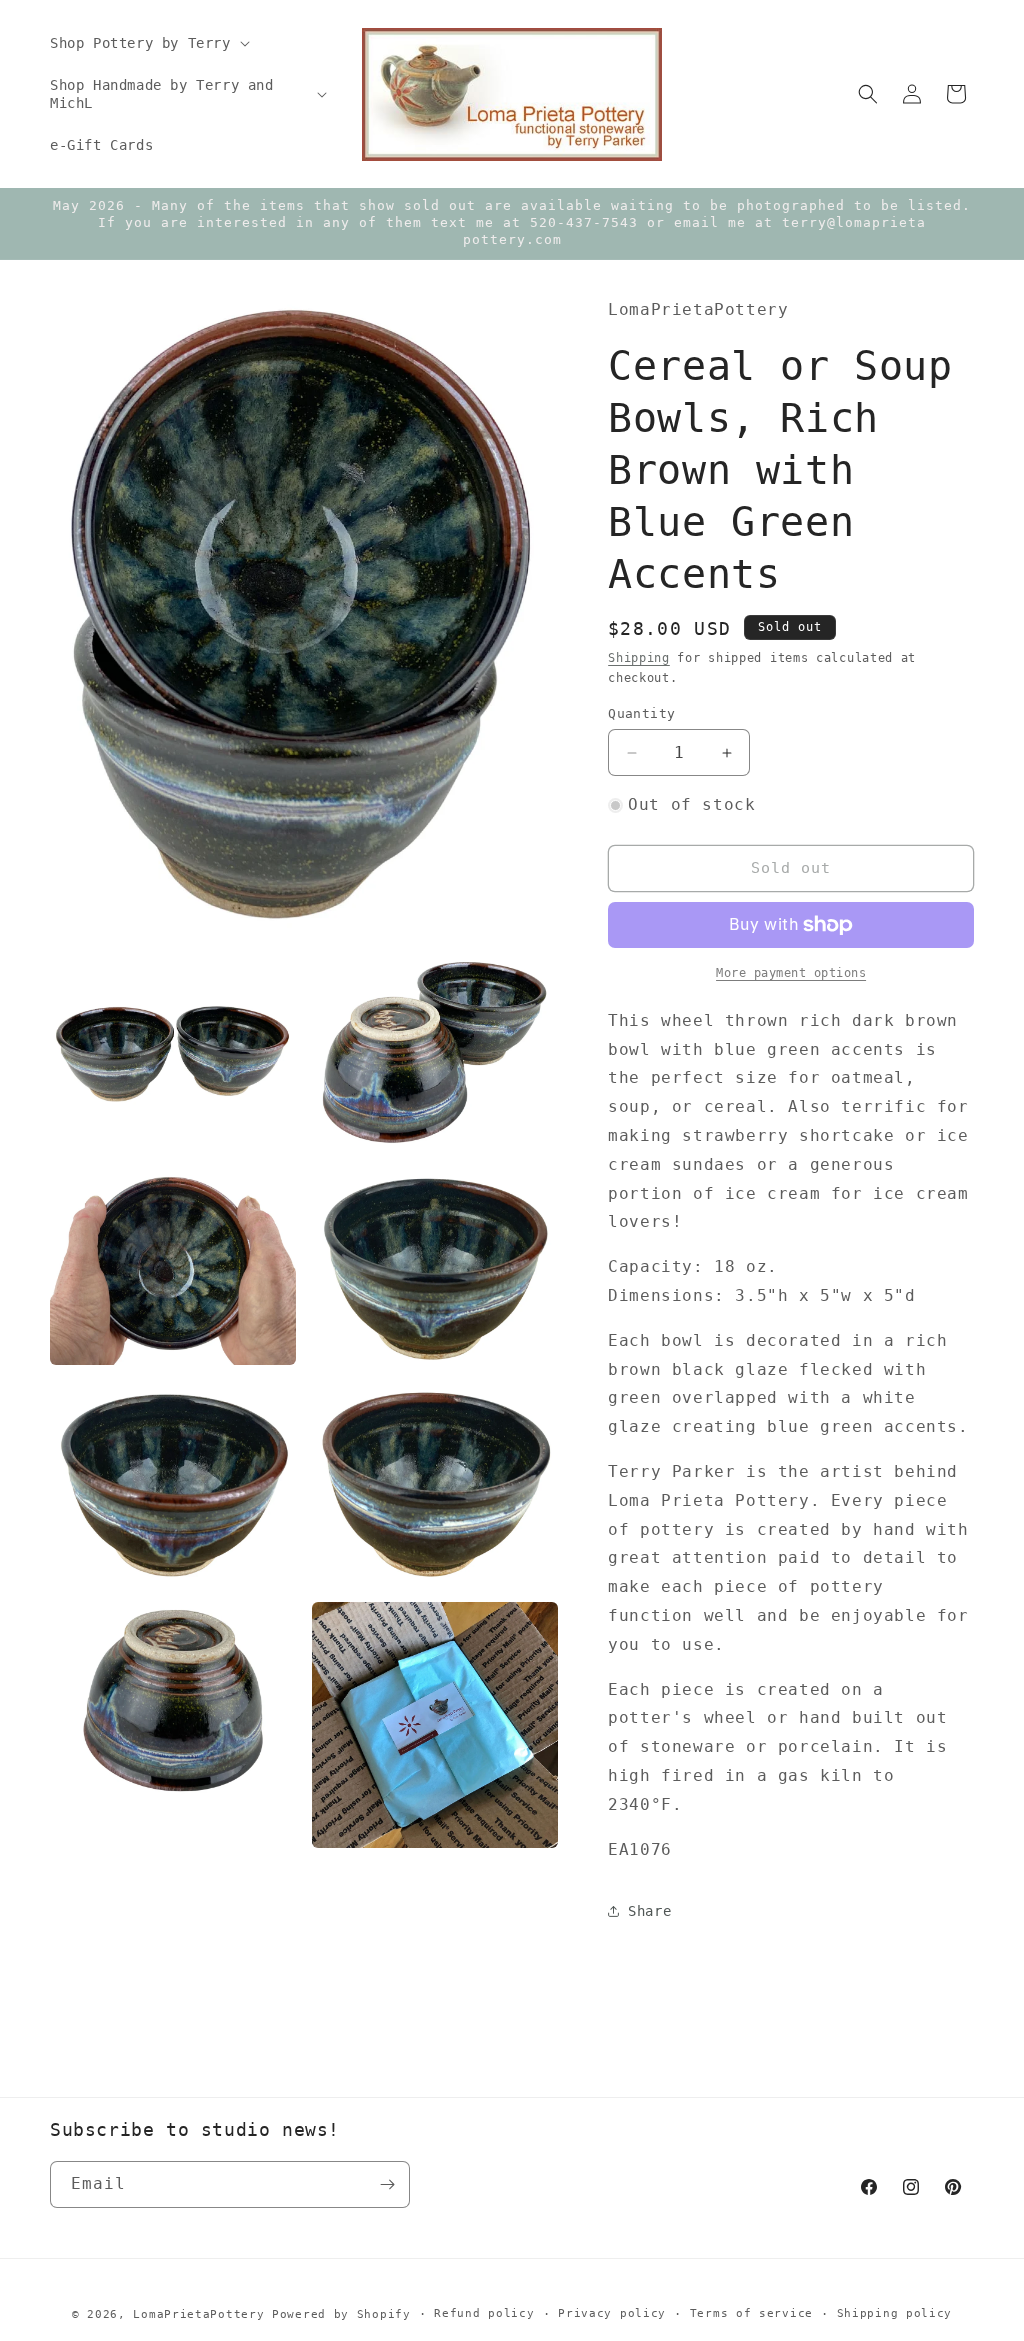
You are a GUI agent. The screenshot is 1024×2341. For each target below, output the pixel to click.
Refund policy (484, 2313)
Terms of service (751, 2313)
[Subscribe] (387, 2184)
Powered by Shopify (341, 2314)
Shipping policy (895, 2313)
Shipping (639, 658)
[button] (148, 43)
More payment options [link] (791, 973)
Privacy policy (612, 2313)
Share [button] (649, 1911)
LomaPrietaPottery (198, 2314)
